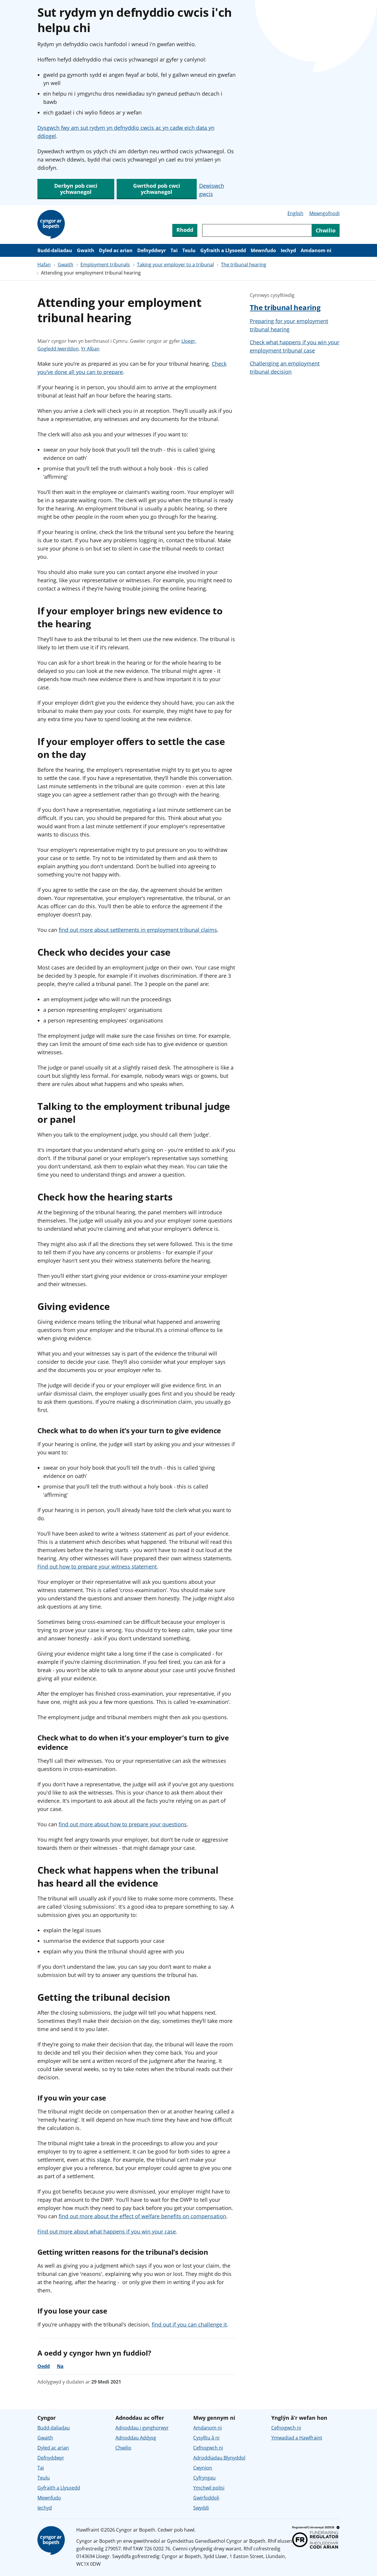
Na (60, 2366)
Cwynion (203, 2468)
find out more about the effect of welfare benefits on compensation (142, 2216)
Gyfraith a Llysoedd (223, 250)
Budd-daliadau (55, 250)
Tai (174, 250)
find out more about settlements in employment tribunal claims (138, 930)
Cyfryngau (204, 2478)
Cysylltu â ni (206, 2438)
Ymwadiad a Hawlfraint (297, 2438)
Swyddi (201, 2508)
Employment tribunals (105, 265)
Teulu (189, 250)
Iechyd (288, 250)
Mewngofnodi (324, 213)
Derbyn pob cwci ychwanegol (76, 189)
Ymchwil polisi (209, 2488)
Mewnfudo (263, 250)
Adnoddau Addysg (136, 2438)
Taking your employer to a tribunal (175, 265)
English (295, 213)
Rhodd (185, 230)
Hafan (44, 265)
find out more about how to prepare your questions (123, 1824)
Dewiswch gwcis (212, 190)
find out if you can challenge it (189, 2324)
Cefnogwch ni (208, 2448)
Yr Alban (90, 349)
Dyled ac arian (116, 250)
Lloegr (188, 341)
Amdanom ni (316, 250)
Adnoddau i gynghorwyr (142, 2428)
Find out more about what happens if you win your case (107, 2231)
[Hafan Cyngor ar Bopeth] (52, 224)
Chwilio (123, 2448)
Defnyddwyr (152, 250)
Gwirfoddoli (206, 2498)
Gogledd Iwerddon (58, 349)
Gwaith (86, 250)
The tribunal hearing (244, 265)
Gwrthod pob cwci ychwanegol (157, 189)
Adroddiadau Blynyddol (219, 2458)
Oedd (44, 2366)
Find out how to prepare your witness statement (97, 1566)
